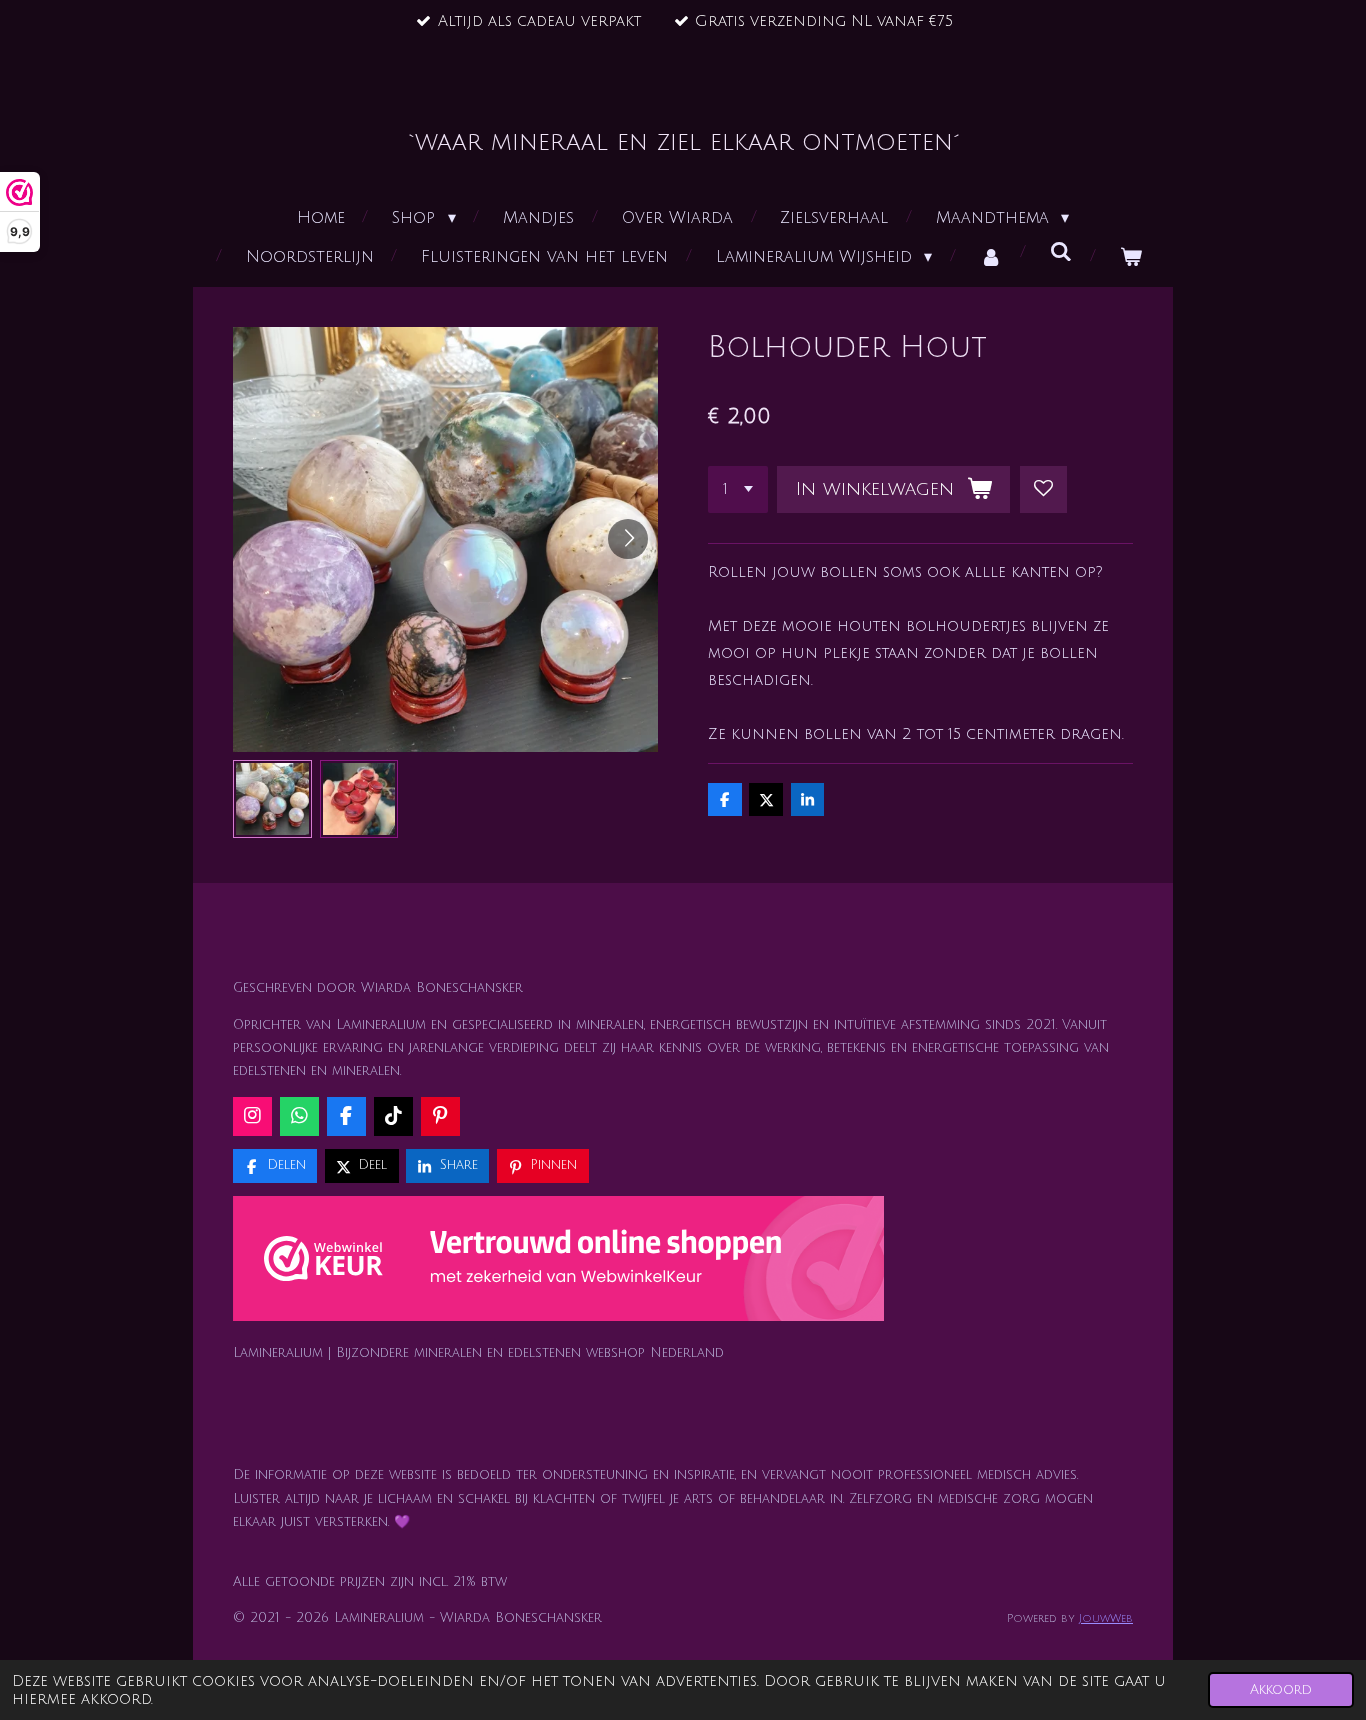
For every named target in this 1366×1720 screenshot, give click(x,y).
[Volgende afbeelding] (628, 539)
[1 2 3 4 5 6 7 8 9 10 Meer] (738, 489)
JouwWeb (1106, 1618)
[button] (272, 799)
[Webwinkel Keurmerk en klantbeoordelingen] (558, 1262)
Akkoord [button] (1281, 1689)
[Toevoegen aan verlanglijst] (1043, 489)
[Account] (991, 257)
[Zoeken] (1061, 252)
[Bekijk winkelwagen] (1131, 257)
